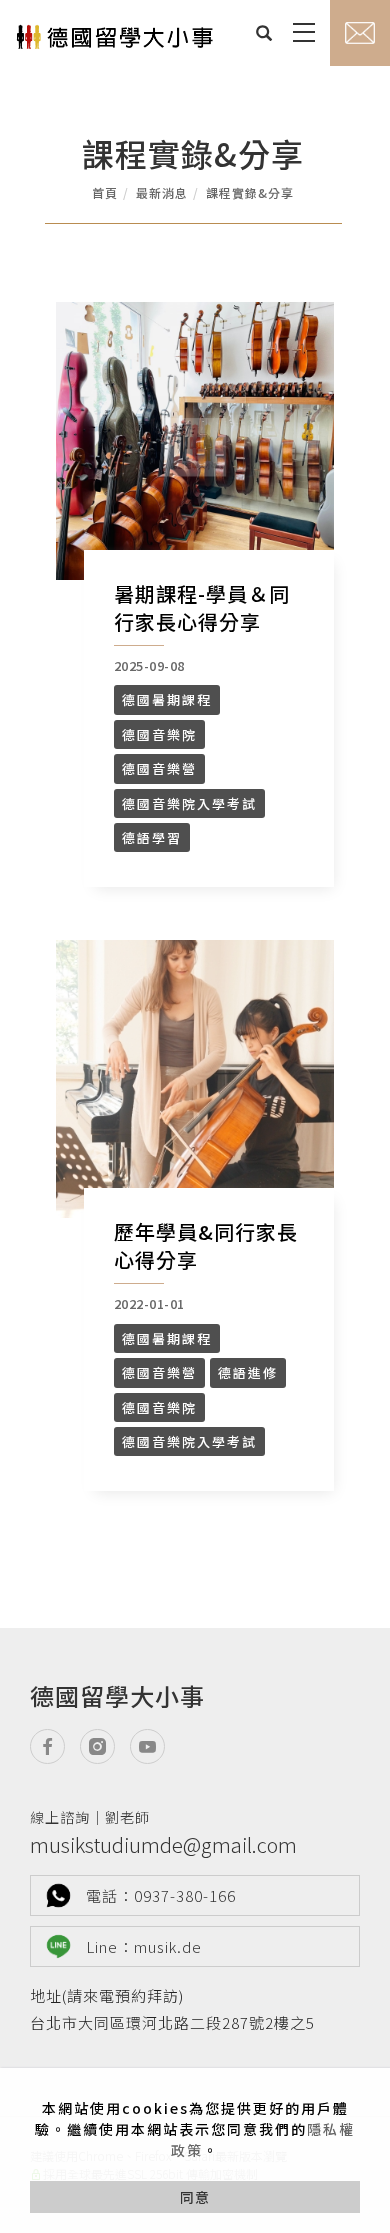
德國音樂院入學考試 (189, 803)
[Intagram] (105, 1746)
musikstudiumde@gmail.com (163, 1833)
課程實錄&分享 (250, 192)
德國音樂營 (159, 768)
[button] (259, 33)
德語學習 (152, 837)
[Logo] (115, 44)
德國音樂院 (159, 734)
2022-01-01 (149, 1303)
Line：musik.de (144, 1946)
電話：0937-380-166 (161, 1895)
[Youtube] (155, 1746)
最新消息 (162, 192)
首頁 (105, 192)
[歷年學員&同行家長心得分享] (195, 1079)
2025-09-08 (149, 665)
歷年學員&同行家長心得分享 (206, 1246)
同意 (195, 2197)
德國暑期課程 (167, 699)
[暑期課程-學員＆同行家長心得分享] (195, 441)
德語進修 (248, 1372)
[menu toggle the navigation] (301, 33)
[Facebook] (55, 1746)
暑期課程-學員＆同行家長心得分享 (202, 608)
